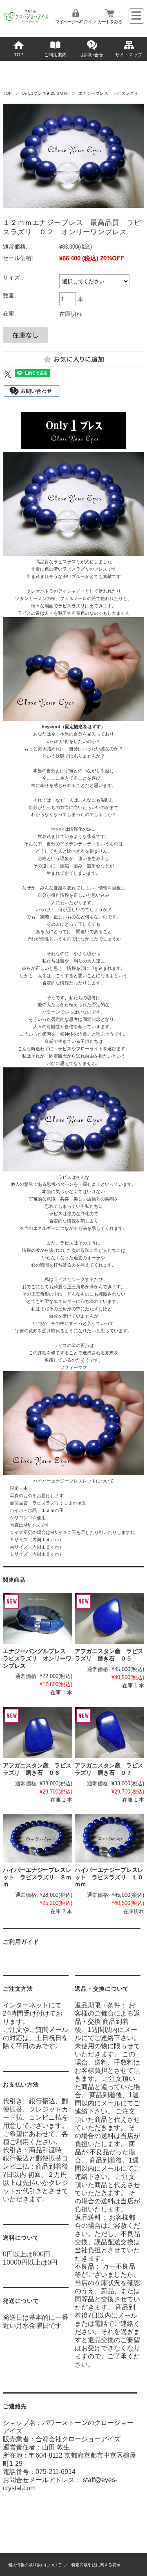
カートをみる (110, 22)
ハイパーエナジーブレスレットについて (73, 1481)
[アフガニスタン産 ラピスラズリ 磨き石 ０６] (37, 1733)
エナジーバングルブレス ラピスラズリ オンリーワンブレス (37, 1658)
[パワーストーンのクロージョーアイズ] (26, 22)
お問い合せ (92, 55)
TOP (19, 55)
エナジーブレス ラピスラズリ (108, 93)
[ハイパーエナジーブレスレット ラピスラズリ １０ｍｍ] (109, 1838)
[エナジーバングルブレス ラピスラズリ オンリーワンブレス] (37, 1618)
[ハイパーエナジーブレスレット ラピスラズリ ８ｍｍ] (37, 1838)
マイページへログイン (76, 22)
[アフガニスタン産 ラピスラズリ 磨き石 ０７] (109, 1733)
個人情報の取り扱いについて (35, 2565)
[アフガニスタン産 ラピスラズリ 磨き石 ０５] (109, 1618)
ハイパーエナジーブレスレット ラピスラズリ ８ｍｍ (37, 1877)
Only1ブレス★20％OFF (45, 93)
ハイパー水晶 (23, 1510)
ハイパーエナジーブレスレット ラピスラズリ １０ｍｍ (109, 1877)
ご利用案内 (55, 55)
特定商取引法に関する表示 (96, 2565)
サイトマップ (129, 55)
